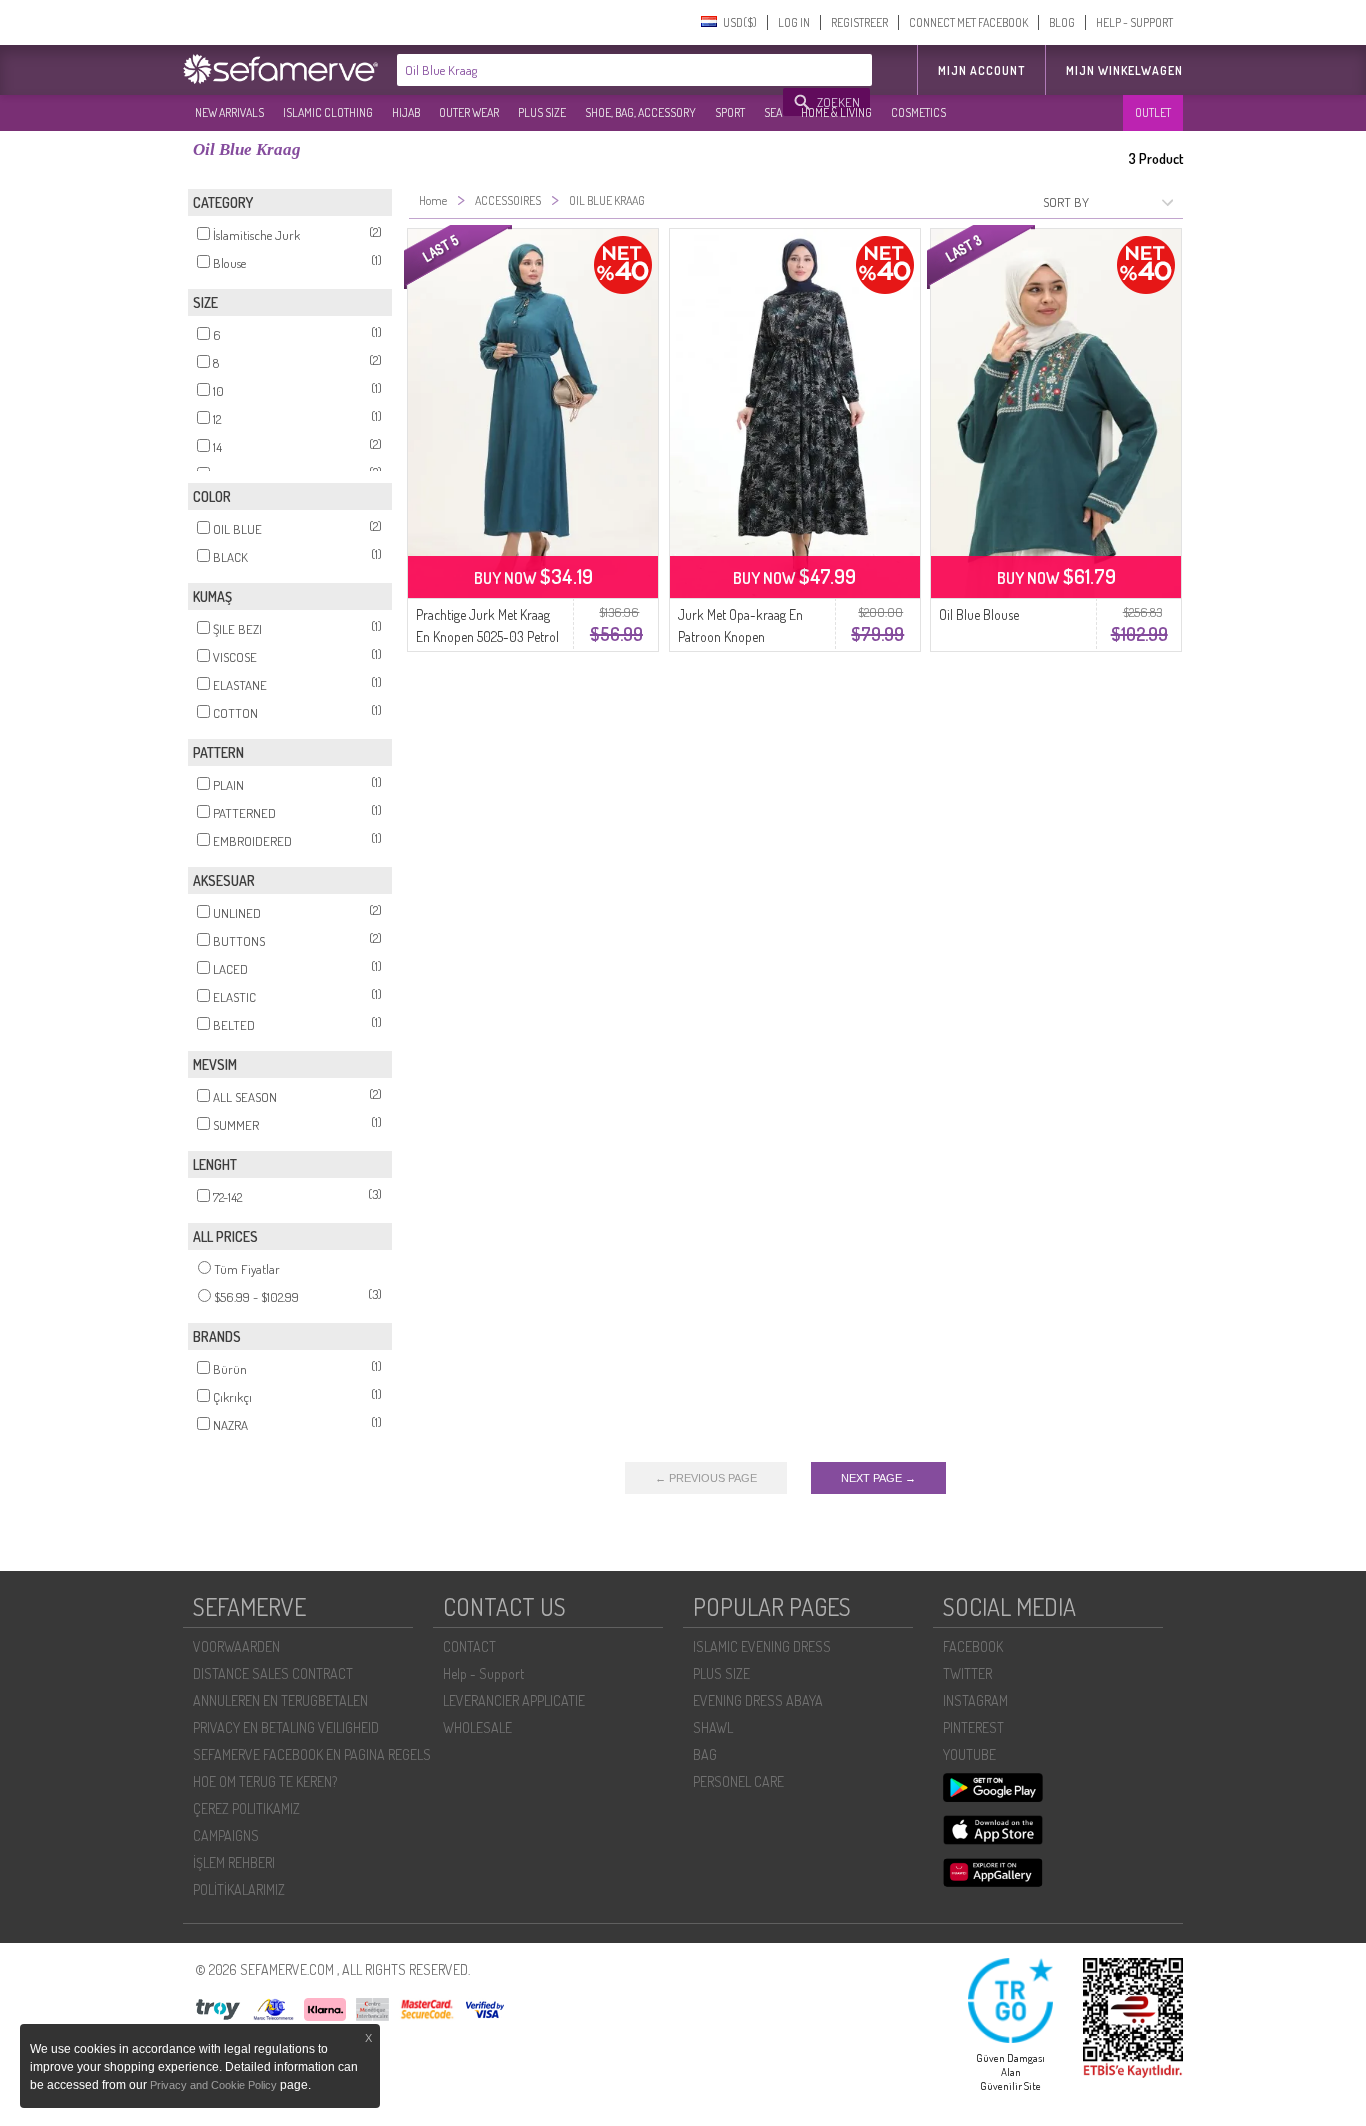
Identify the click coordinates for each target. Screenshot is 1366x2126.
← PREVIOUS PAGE (706, 1478)
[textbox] (591, 70)
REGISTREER (859, 22)
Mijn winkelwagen (1124, 70)
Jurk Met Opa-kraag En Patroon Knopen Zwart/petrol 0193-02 (740, 636)
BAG (705, 1754)
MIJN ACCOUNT (981, 70)
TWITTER (967, 1673)
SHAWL (713, 1727)
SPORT (730, 112)
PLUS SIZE (542, 112)
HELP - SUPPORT (1134, 22)
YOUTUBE (969, 1754)
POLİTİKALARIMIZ (239, 1889)
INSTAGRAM (975, 1700)
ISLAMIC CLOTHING (328, 112)
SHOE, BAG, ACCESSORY (640, 112)
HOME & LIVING (836, 112)
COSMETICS (918, 112)
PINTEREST (973, 1727)
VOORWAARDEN (236, 1646)
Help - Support (483, 1673)
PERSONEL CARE (738, 1781)
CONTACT (469, 1646)
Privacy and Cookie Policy (213, 2085)
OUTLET (1153, 112)
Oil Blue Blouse (979, 614)
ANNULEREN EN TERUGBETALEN (280, 1700)
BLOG (1062, 22)
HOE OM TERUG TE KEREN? (265, 1781)
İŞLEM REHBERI (234, 1862)
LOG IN (794, 22)
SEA (773, 112)
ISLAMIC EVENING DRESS (762, 1646)
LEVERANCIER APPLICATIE (514, 1700)
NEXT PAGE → (878, 1478)
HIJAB (406, 112)
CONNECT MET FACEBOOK (968, 22)
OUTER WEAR (469, 112)
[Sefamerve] (285, 69)
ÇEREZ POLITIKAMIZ (246, 1808)
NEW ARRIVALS (229, 112)
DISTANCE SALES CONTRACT (273, 1673)
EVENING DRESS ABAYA (758, 1700)
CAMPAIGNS (226, 1835)
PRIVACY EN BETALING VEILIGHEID (286, 1727)
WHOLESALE (477, 1727)
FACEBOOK (973, 1646)
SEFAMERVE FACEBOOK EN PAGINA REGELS (312, 1754)
